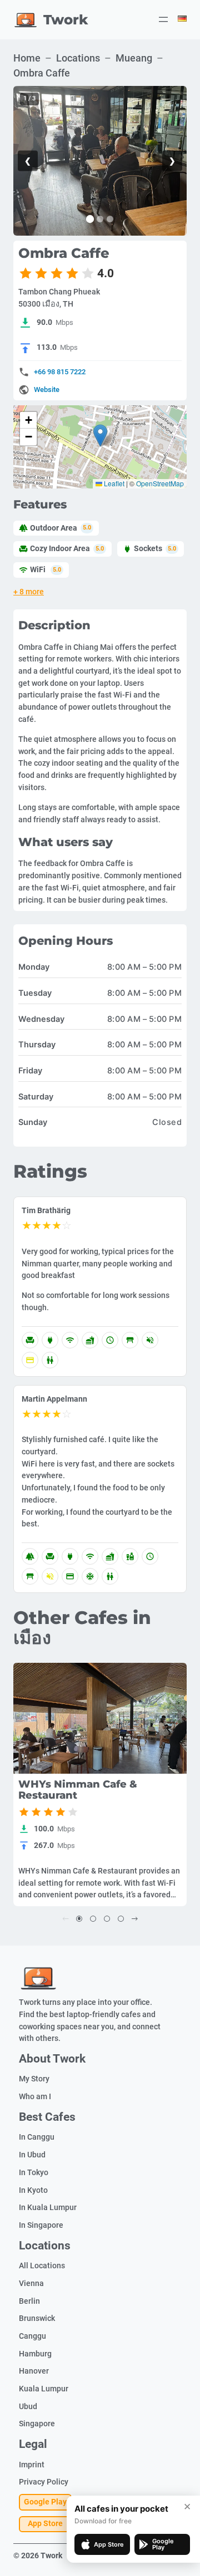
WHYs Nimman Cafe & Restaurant (78, 1790)
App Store (45, 2524)
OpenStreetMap (160, 483)
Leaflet (113, 483)
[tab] (90, 219)
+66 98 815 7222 (60, 372)
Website (47, 390)
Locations (78, 58)
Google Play (45, 2502)
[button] (100, 436)
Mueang (134, 58)
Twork (66, 19)
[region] (100, 161)
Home (27, 58)
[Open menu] (163, 19)
